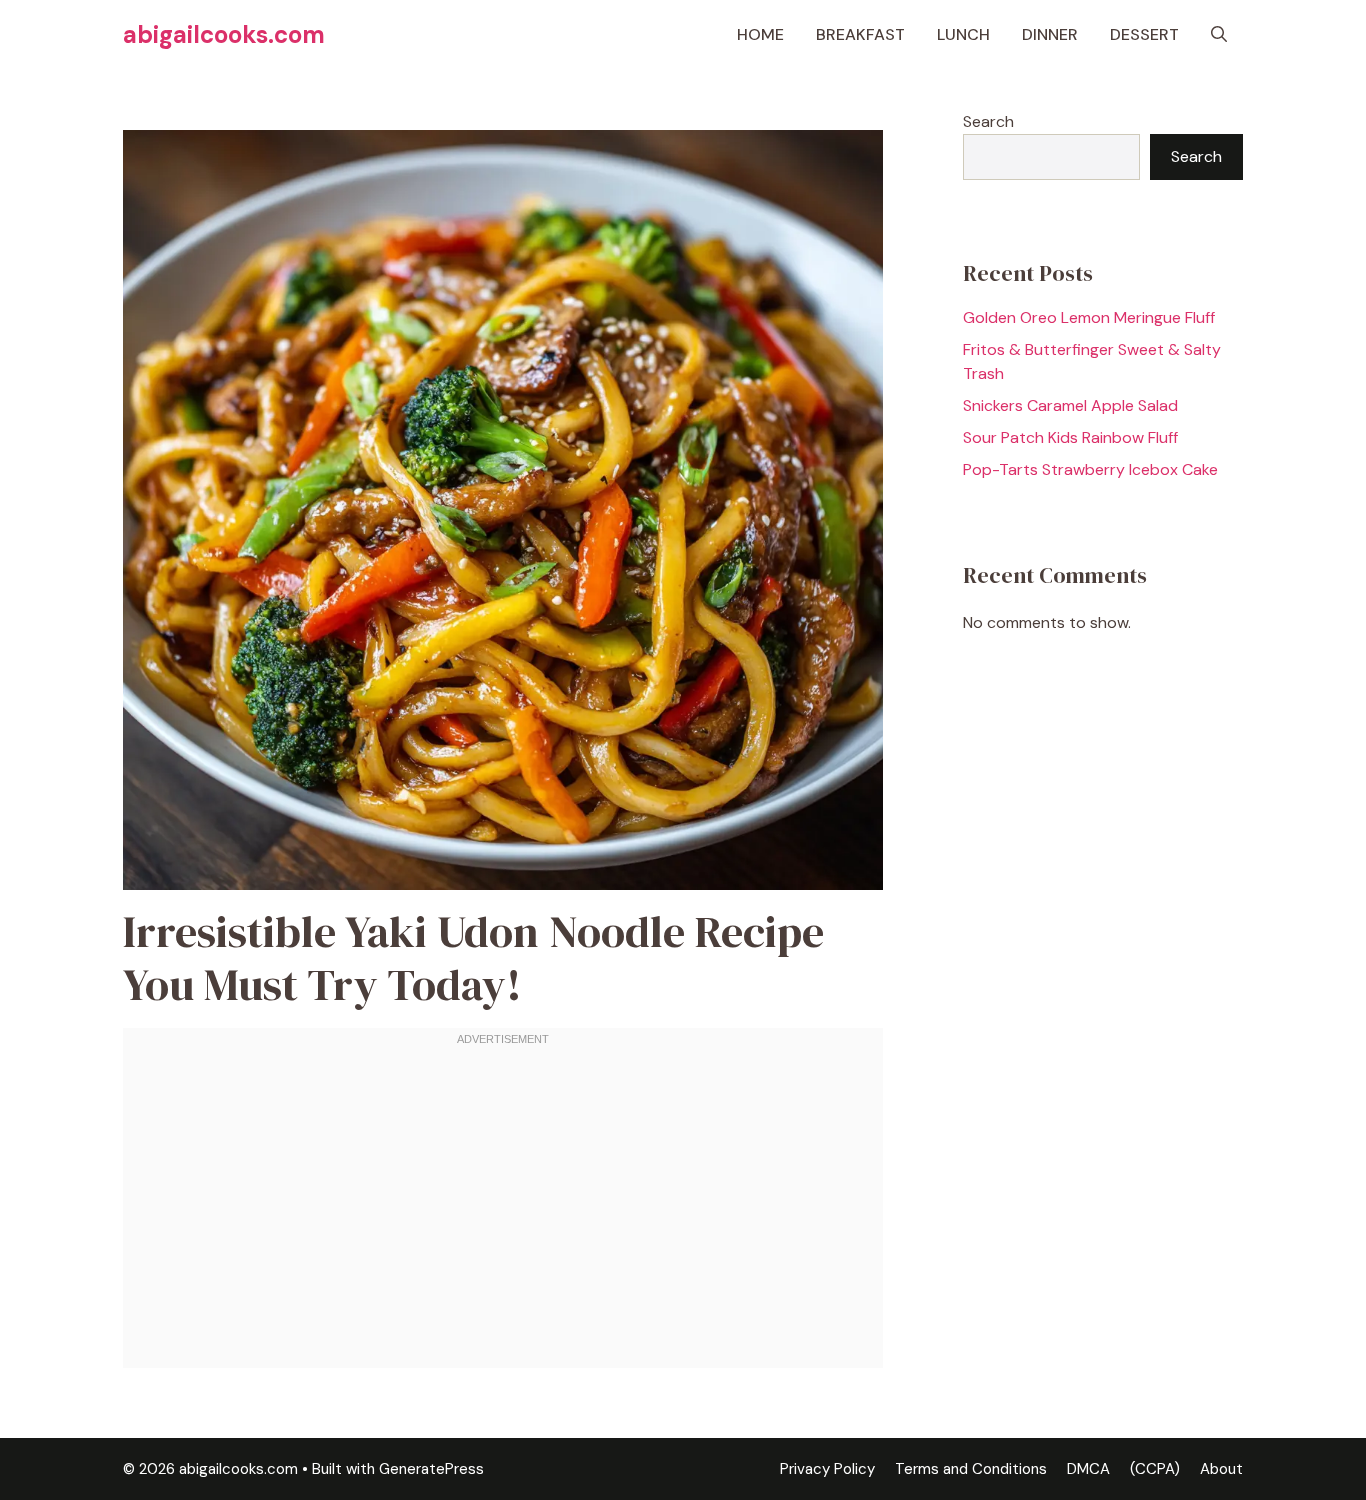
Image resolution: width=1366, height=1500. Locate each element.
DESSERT (1144, 34)
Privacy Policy (827, 1469)
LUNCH (963, 34)
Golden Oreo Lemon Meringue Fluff (1089, 317)
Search (988, 121)
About (1221, 1469)
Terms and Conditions (971, 1469)
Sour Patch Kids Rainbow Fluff (1070, 437)
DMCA (1088, 1469)
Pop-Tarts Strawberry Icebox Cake (1090, 469)
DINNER (1050, 34)
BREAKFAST (860, 34)
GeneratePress (431, 1469)
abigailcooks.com (224, 34)
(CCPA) (1155, 1469)
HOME (760, 34)
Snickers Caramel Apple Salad (1070, 405)
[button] (1219, 35)
